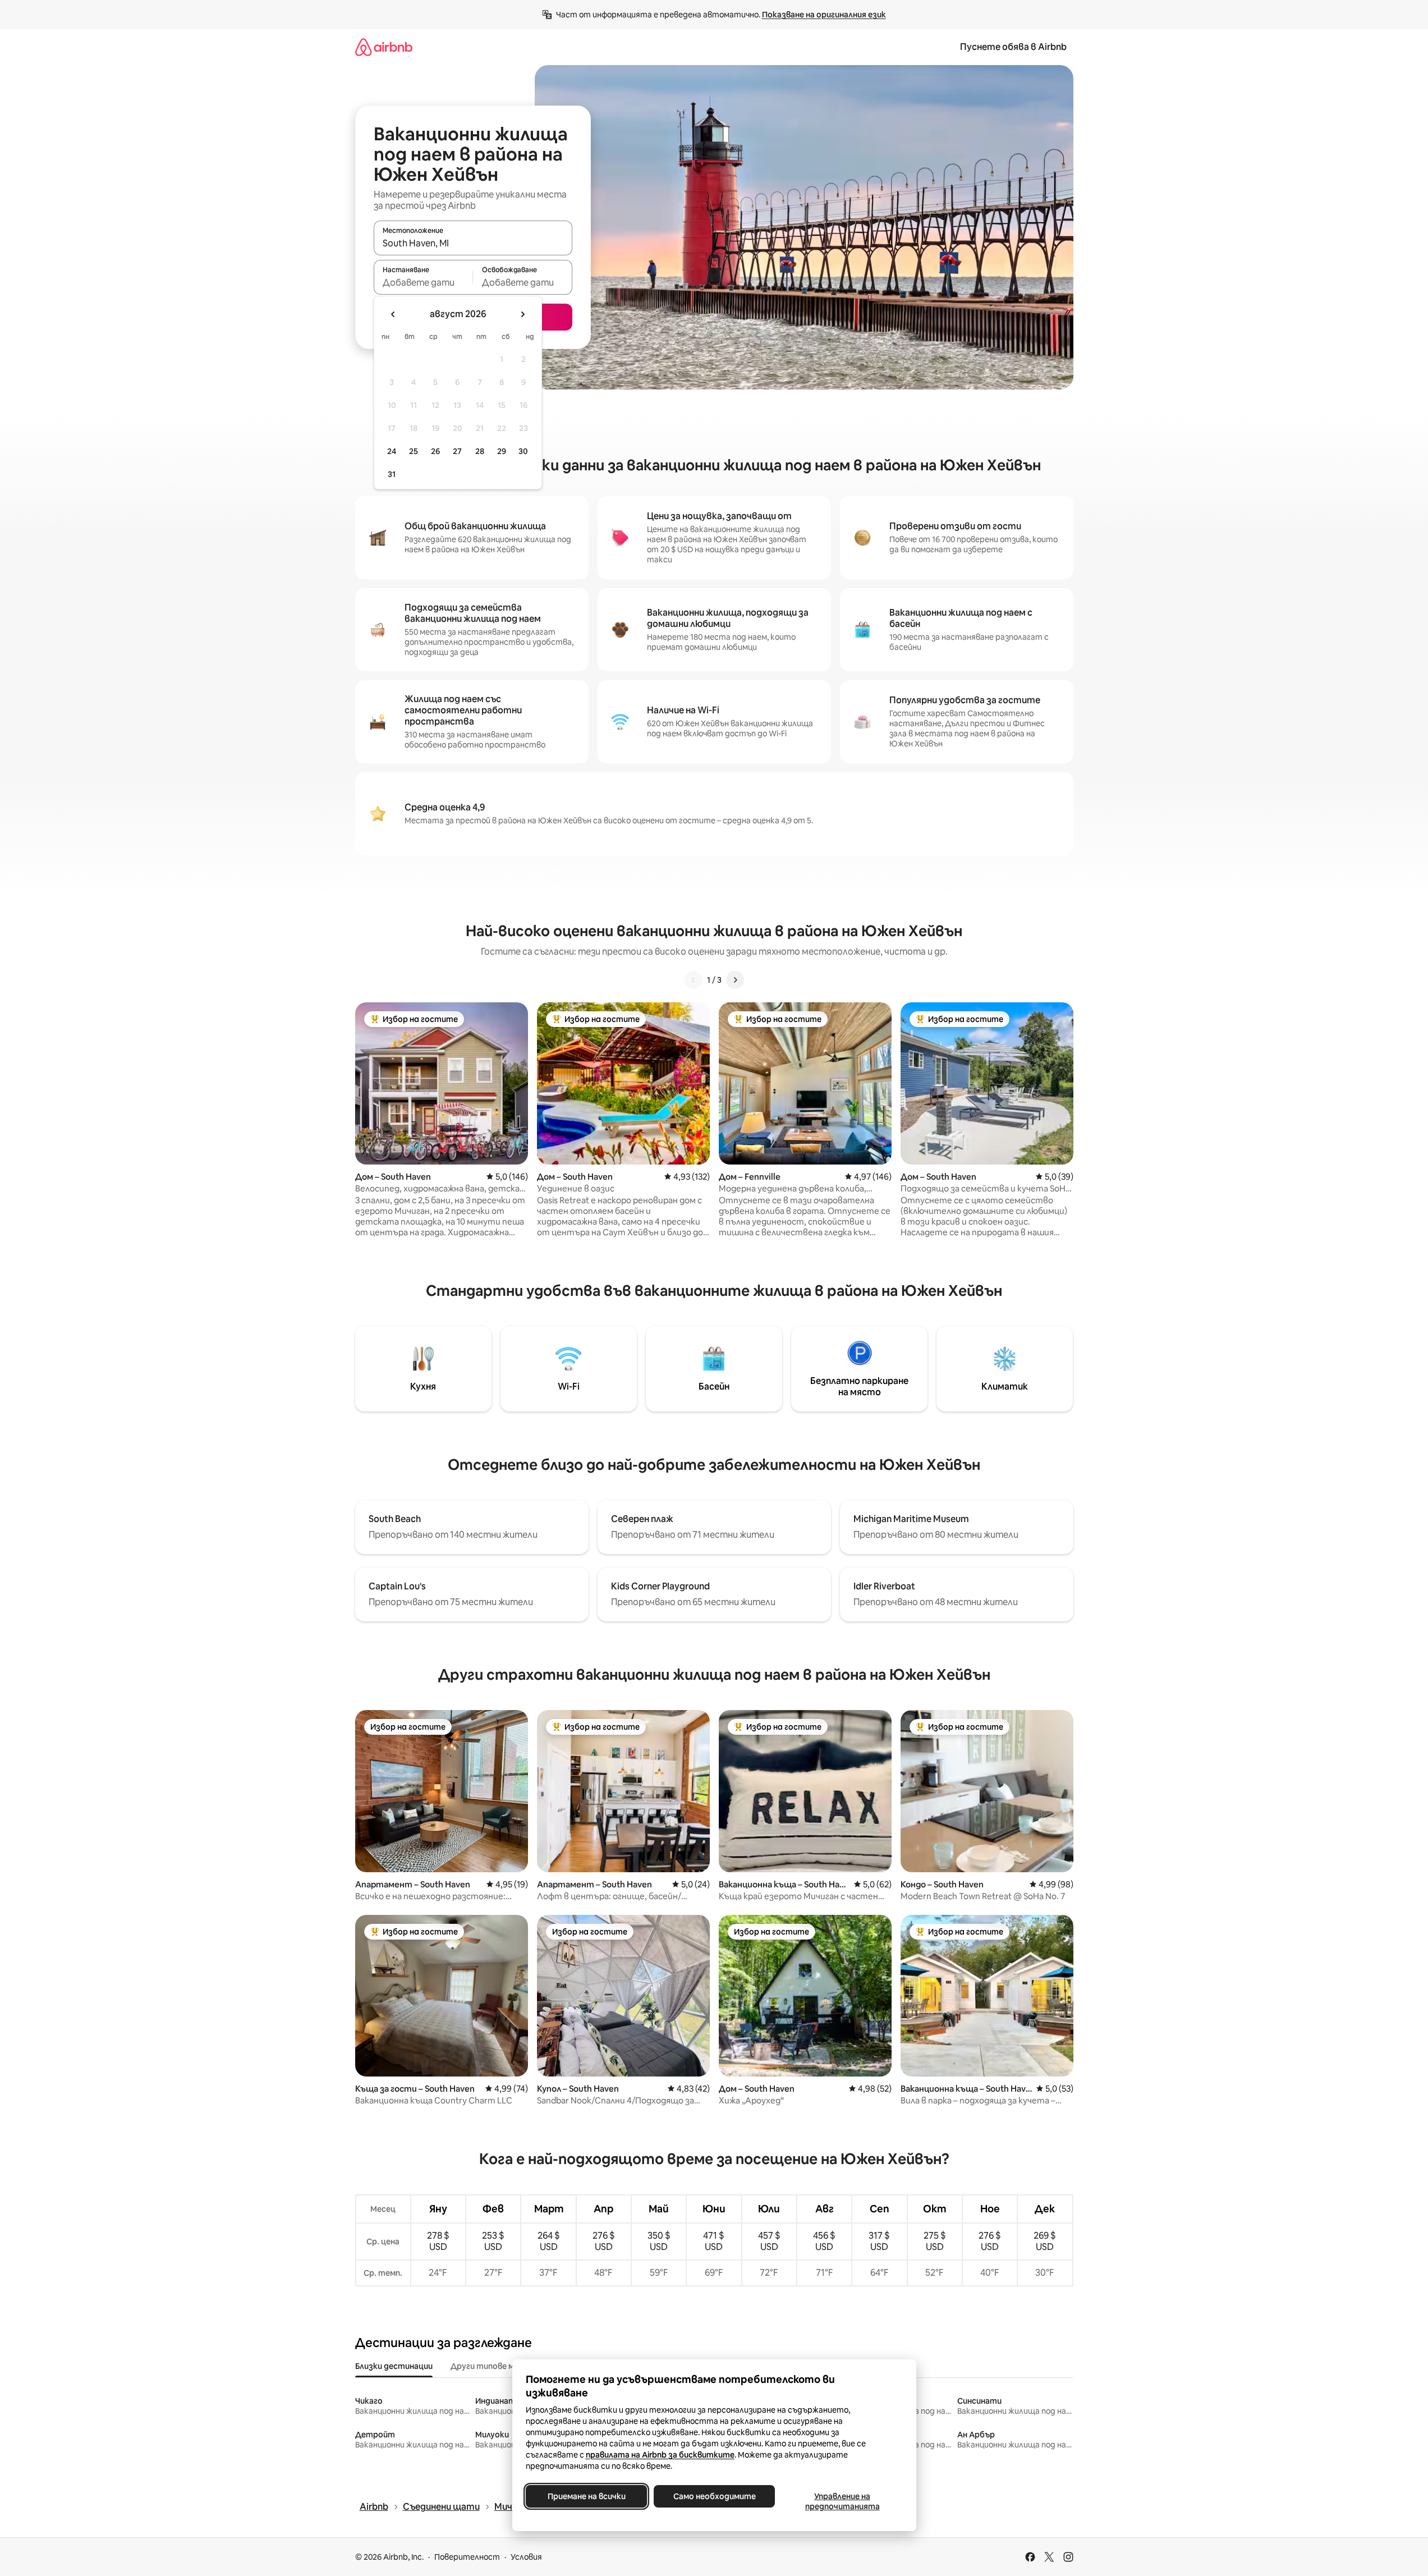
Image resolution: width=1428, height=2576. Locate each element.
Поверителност (467, 2557)
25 (414, 451)
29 (502, 451)
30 (523, 451)
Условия (526, 2557)
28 (480, 451)
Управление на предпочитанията (842, 2501)
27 (457, 451)
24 (392, 451)
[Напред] (735, 980)
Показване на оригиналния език (824, 15)
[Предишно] (694, 980)
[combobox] (473, 243)
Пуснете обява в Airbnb (1013, 47)
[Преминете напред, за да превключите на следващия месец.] (522, 314)
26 (435, 451)
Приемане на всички (586, 2496)
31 (392, 474)
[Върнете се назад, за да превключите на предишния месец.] (393, 314)
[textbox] (423, 282)
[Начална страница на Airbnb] (384, 47)
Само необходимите (714, 2496)
